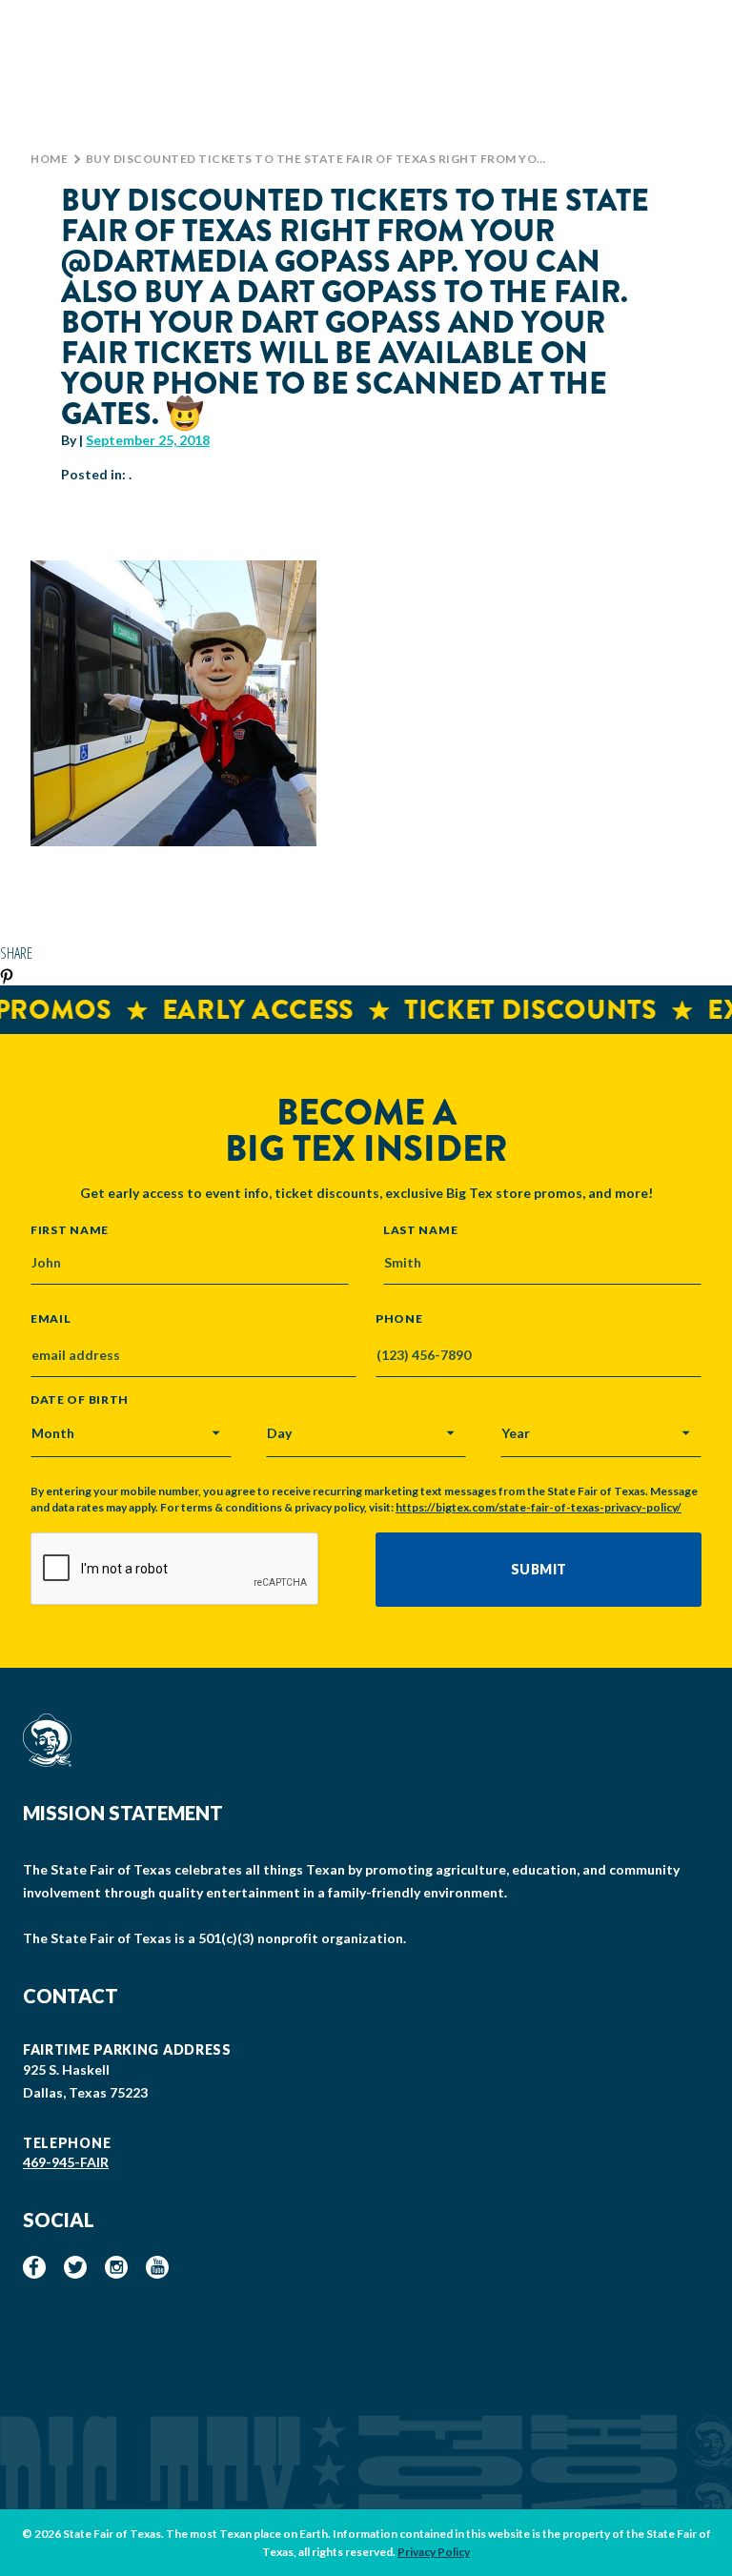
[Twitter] (75, 2267)
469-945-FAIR (66, 2162)
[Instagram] (116, 2267)
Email (51, 1319)
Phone (399, 1319)
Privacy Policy (434, 2552)
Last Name (420, 1229)
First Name (70, 1229)
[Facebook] (34, 2267)
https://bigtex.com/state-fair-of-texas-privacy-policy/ (539, 1507)
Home (49, 159)
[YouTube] (157, 2267)
